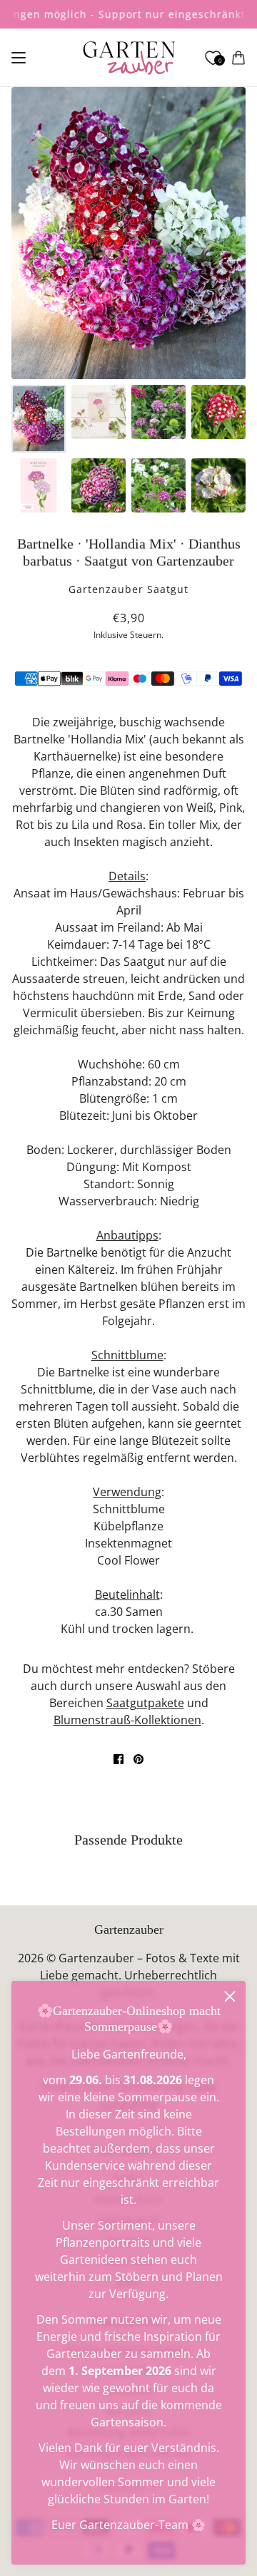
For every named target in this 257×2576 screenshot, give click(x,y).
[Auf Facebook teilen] (119, 1759)
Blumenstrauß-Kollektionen (127, 1720)
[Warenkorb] (238, 58)
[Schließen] (230, 1997)
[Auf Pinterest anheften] (138, 1759)
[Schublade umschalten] (19, 58)
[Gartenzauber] (129, 58)
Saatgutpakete (145, 1703)
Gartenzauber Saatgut (128, 589)
